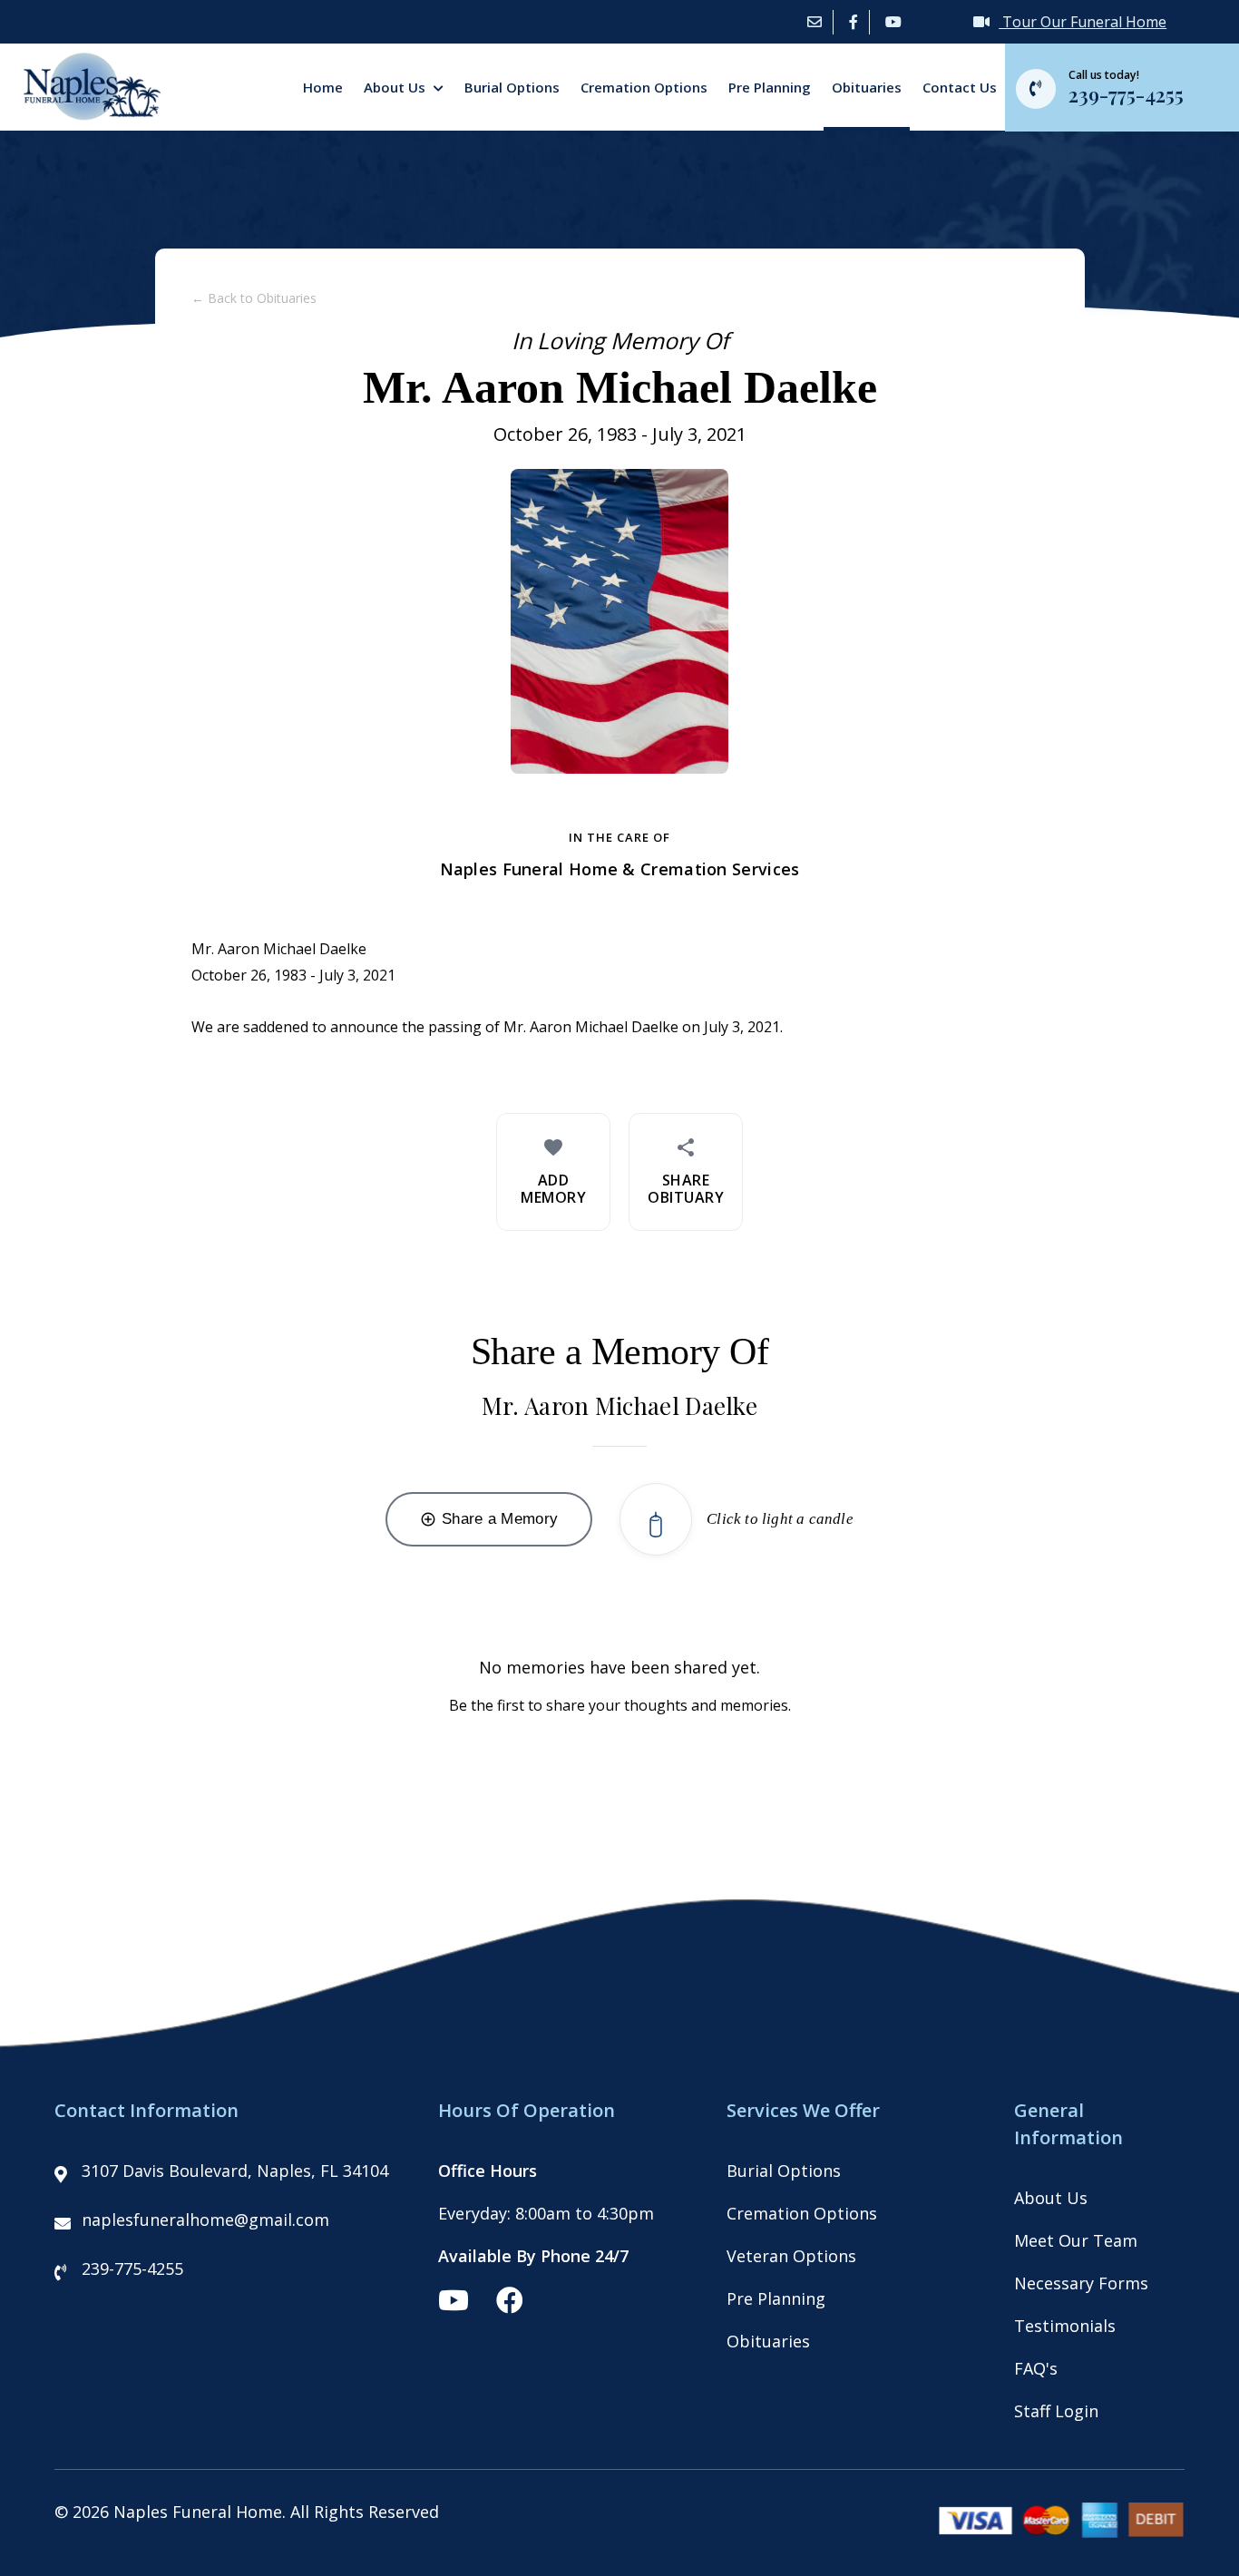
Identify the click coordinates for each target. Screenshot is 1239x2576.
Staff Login (1056, 2411)
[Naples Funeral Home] (85, 114)
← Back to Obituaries (254, 298)
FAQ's (1036, 2368)
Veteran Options (791, 2256)
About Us (396, 87)
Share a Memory (489, 1519)
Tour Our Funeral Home (1083, 22)
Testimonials (1065, 2326)
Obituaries (867, 87)
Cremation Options (644, 87)
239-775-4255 (132, 2269)
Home (323, 87)
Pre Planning (770, 87)
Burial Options (512, 87)
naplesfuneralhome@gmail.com (205, 2220)
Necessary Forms (1081, 2283)
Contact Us (960, 87)
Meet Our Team (1076, 2240)
